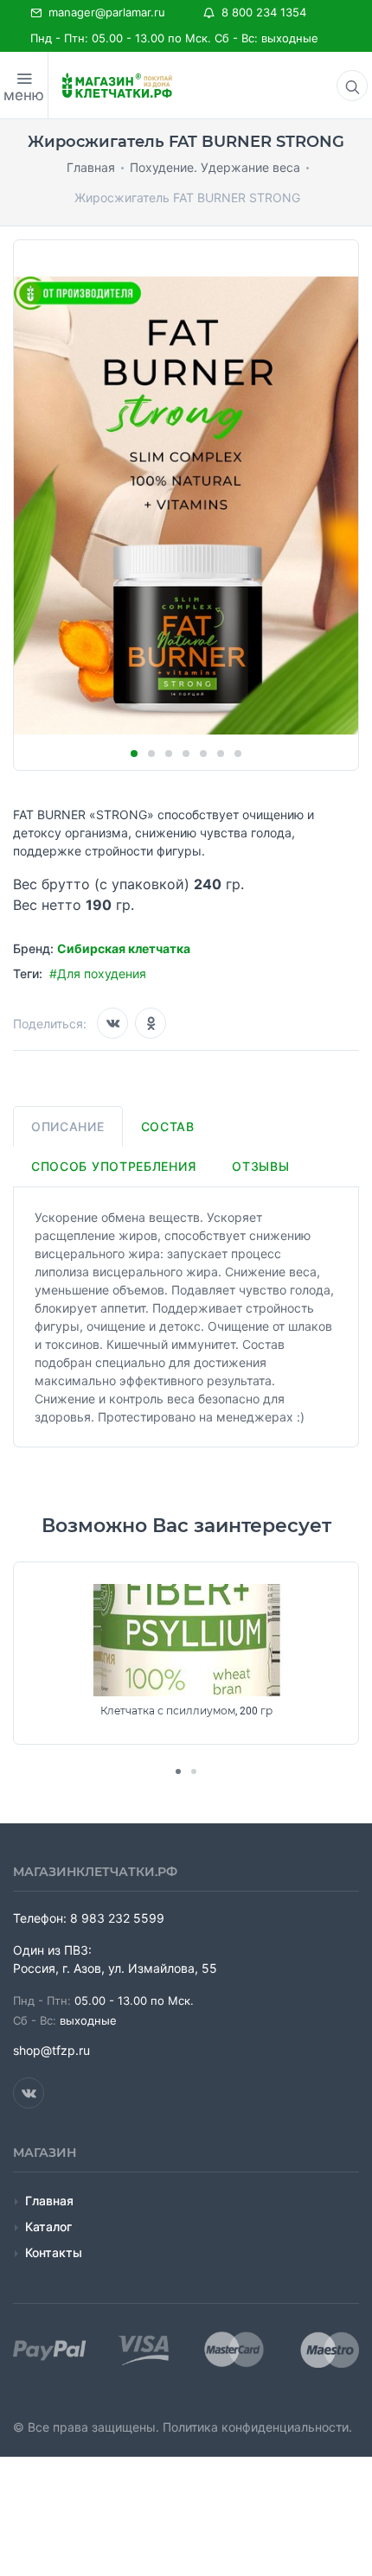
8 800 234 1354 (260, 12)
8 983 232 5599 (117, 1918)
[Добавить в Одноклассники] (151, 1023)
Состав (168, 1126)
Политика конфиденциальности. (257, 2427)
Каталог (48, 2226)
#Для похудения (98, 973)
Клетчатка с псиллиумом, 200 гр (186, 1711)
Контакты (54, 2252)
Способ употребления (113, 1166)
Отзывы (260, 1166)
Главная (49, 2201)
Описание (68, 1126)
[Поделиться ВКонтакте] (112, 1023)
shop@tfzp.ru (51, 2050)
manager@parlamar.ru (103, 12)
